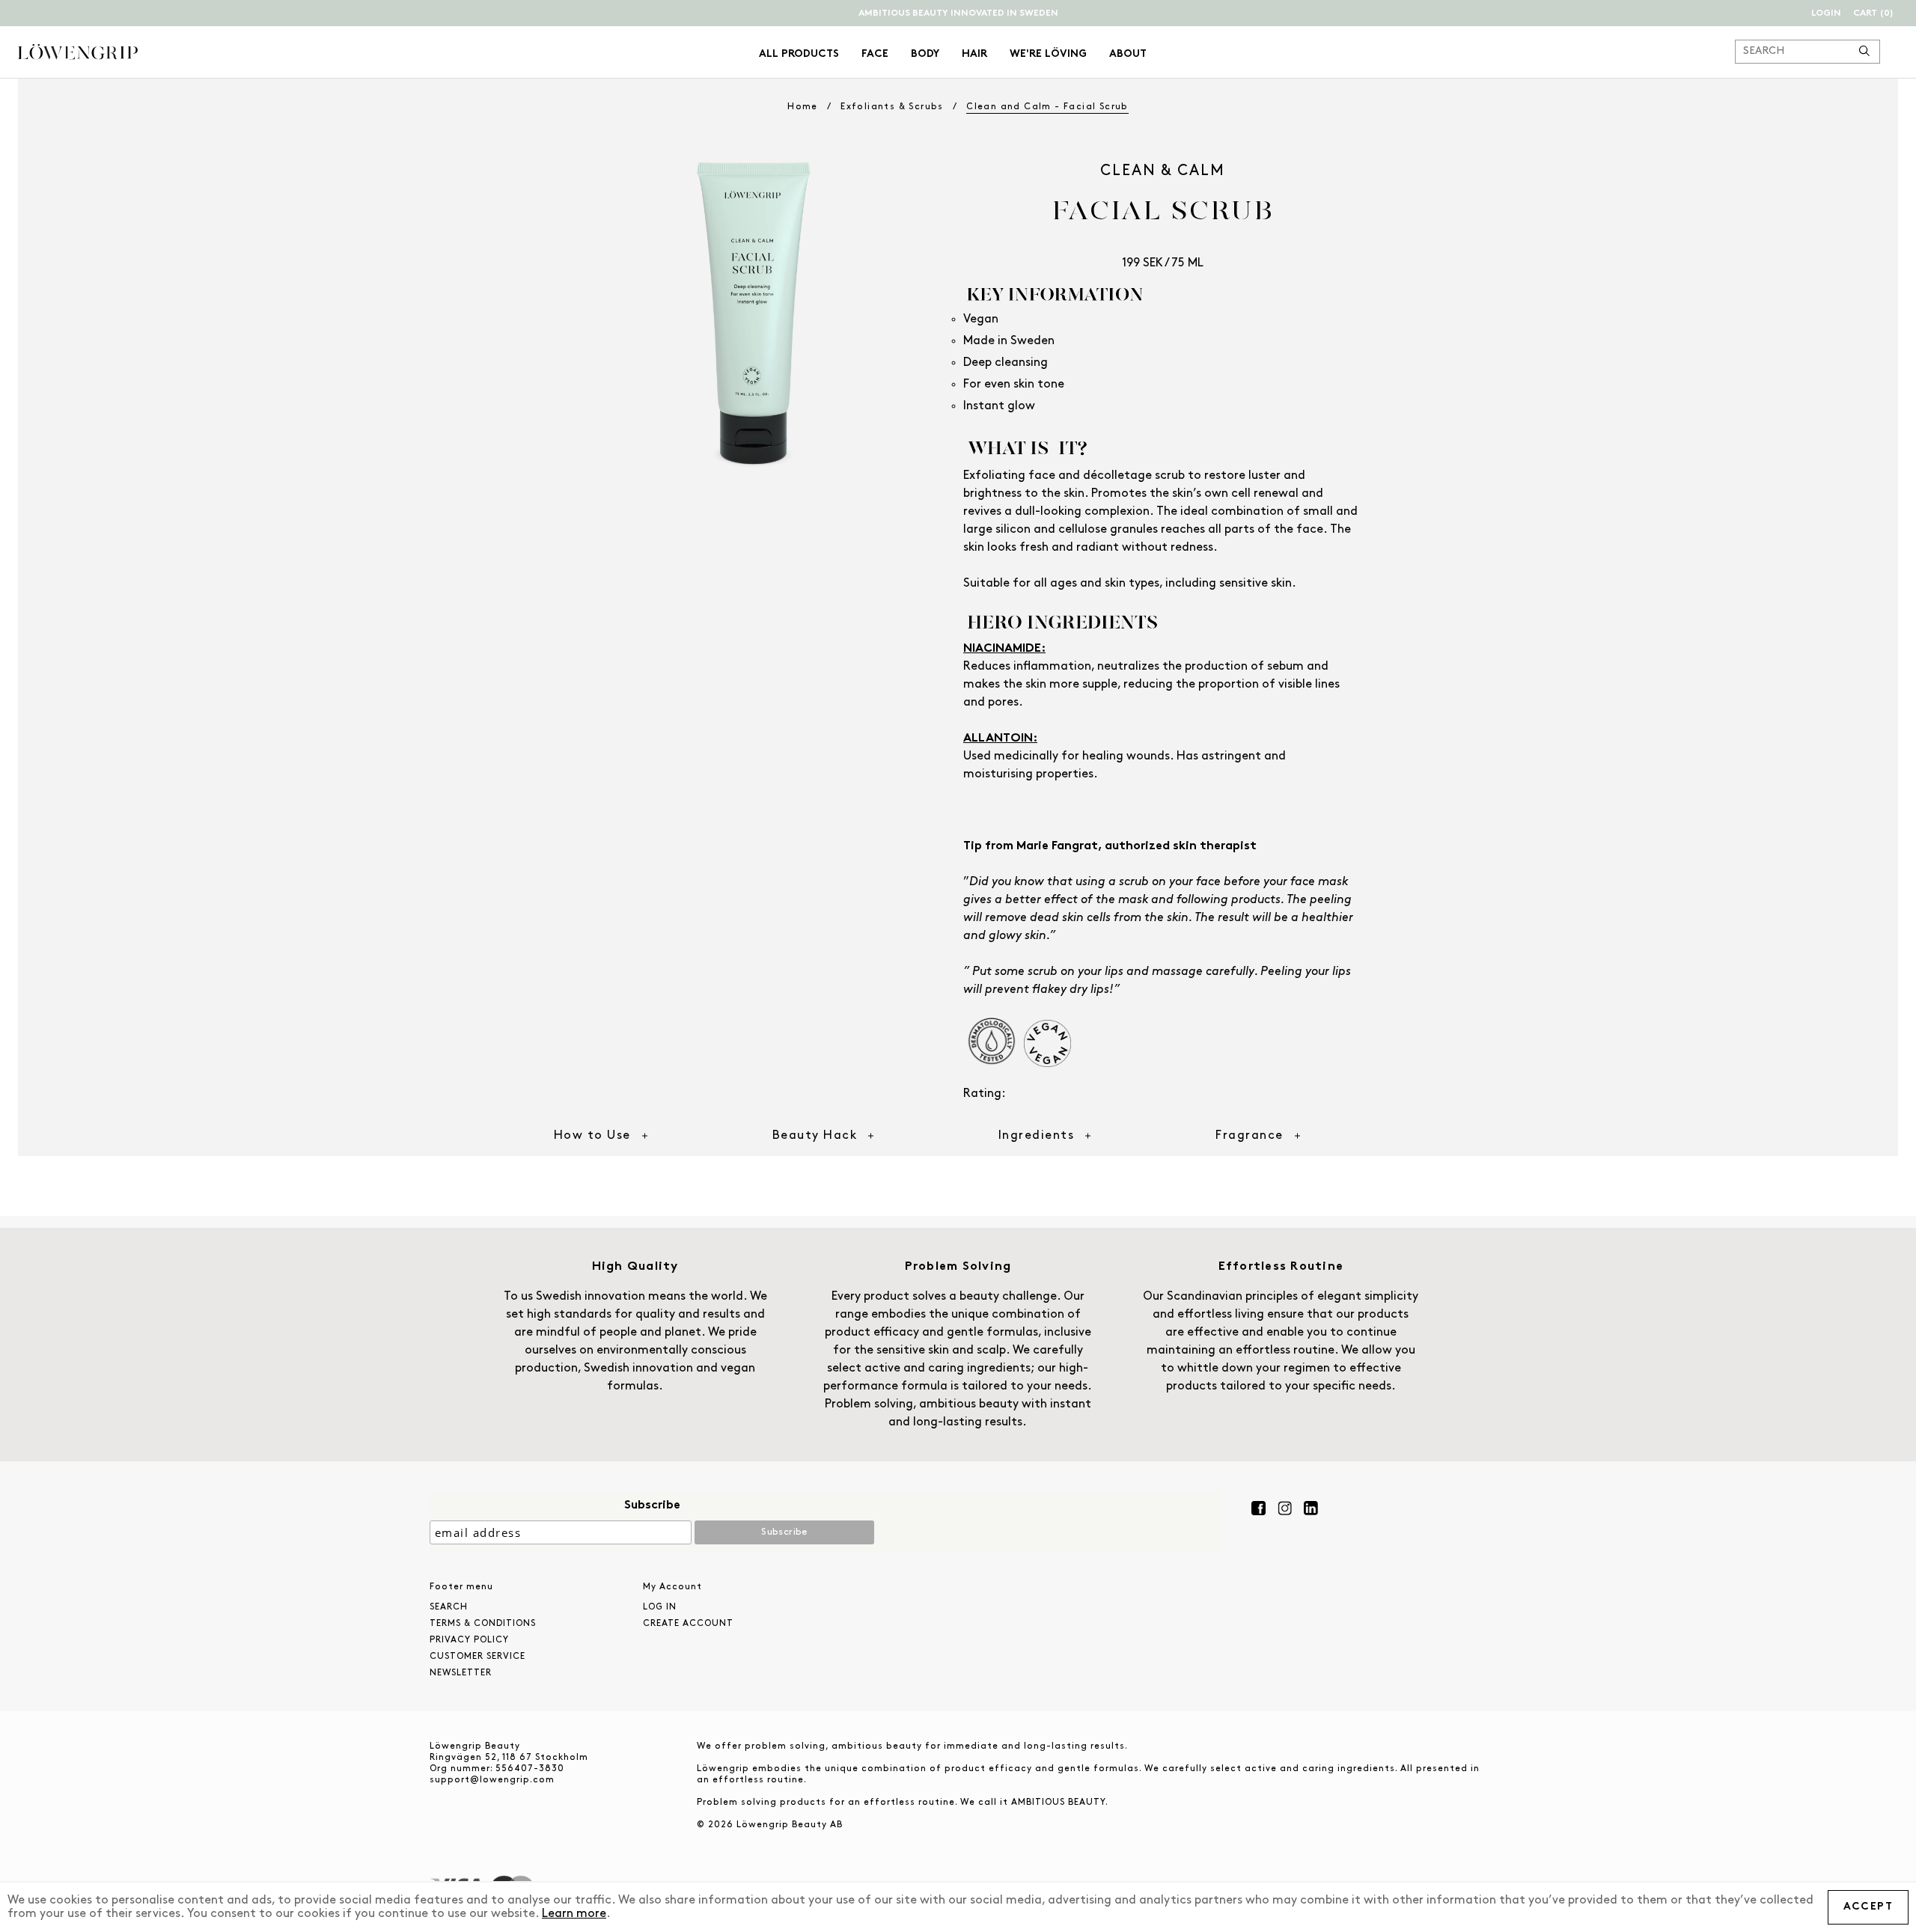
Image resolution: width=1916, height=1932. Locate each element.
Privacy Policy (469, 1640)
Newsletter (461, 1673)
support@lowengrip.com (492, 1780)
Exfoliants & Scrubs (892, 107)
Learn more (574, 1914)
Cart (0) (1873, 13)
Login (1826, 13)
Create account (688, 1624)
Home (803, 107)
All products (799, 54)
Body (925, 54)
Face (875, 54)
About (1128, 54)
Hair (974, 54)
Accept (1868, 1907)
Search (449, 1607)
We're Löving (1048, 54)
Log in (660, 1607)
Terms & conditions (483, 1624)
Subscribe (652, 1505)
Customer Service (478, 1657)
